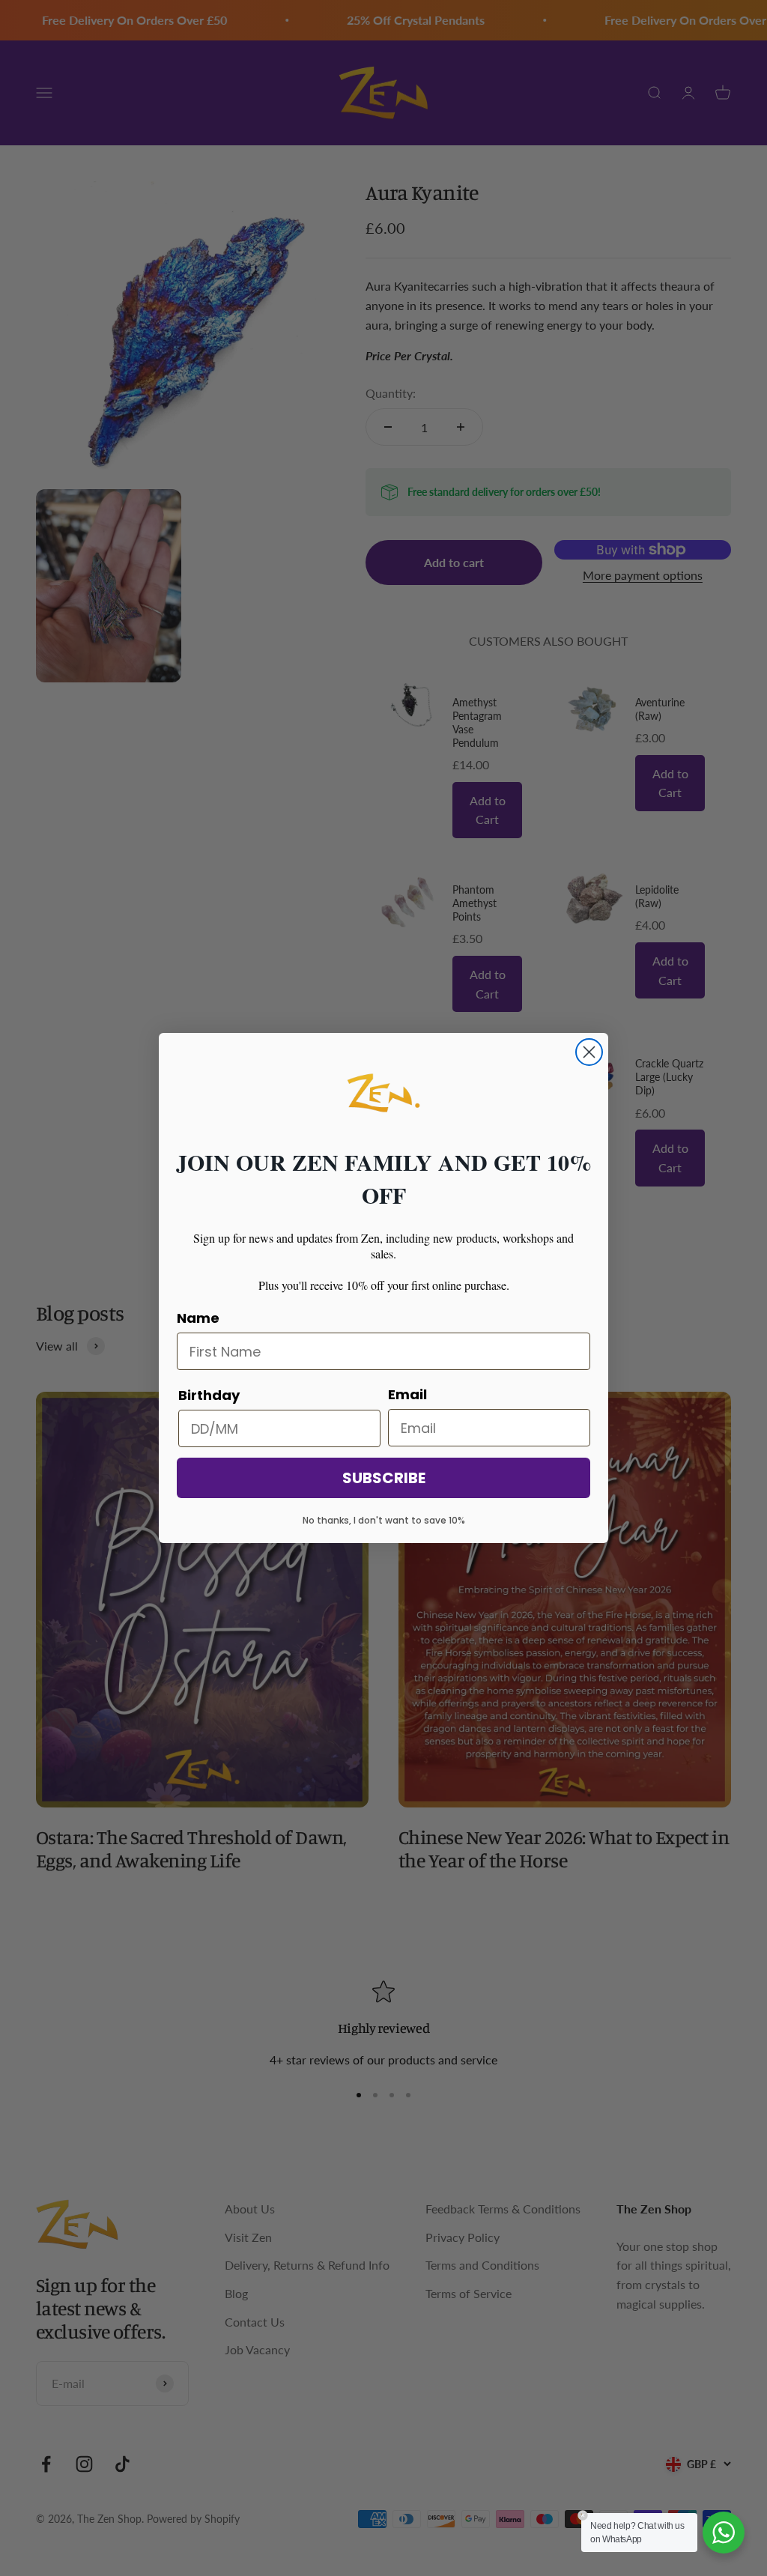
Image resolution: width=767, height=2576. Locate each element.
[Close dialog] (589, 1052)
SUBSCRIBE (384, 1478)
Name (198, 1318)
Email (407, 1394)
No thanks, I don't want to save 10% (384, 1520)
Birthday (209, 1395)
